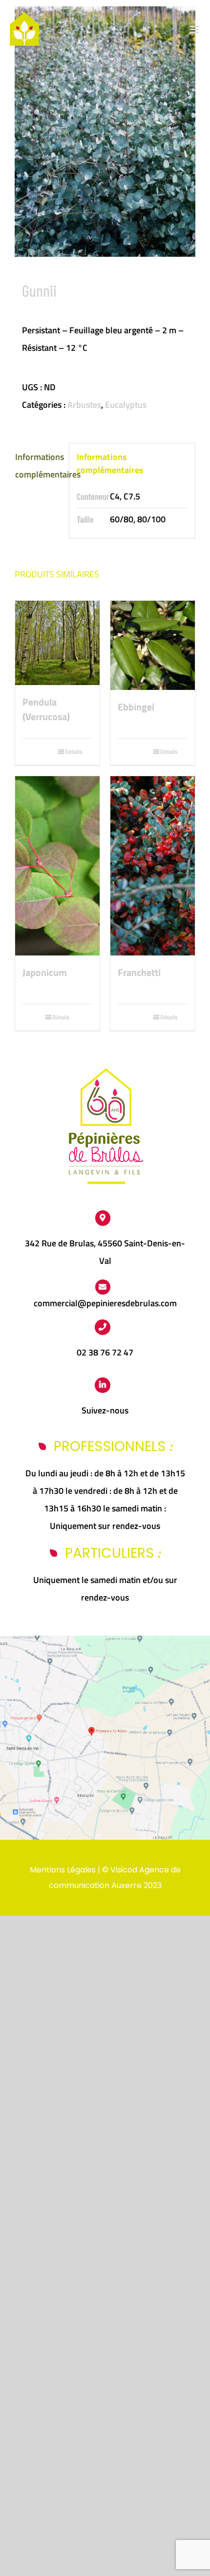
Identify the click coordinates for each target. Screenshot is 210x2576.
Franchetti (139, 973)
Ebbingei (136, 707)
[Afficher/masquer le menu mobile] (195, 29)
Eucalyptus (126, 405)
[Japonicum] (57, 866)
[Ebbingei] (153, 645)
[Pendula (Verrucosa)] (57, 643)
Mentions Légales (63, 1870)
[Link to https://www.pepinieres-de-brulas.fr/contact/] (103, 1287)
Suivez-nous (105, 1410)
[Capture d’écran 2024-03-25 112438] (105, 1640)
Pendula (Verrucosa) (46, 709)
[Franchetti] (153, 866)
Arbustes (84, 405)
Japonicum (45, 973)
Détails (74, 752)
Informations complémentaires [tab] (38, 466)
